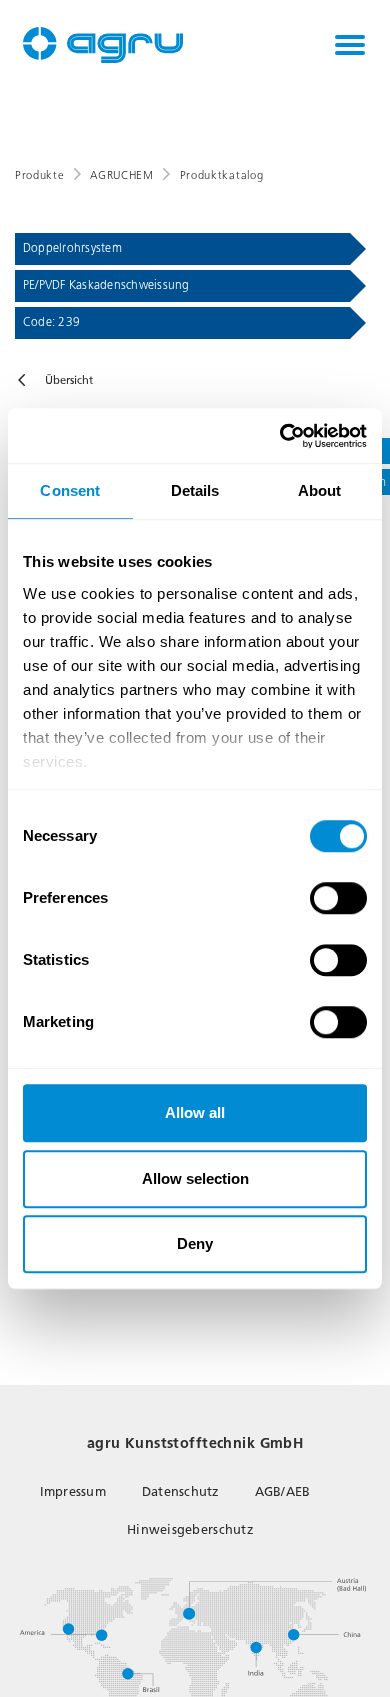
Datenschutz (180, 1491)
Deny (195, 1243)
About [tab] (320, 490)
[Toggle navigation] (350, 45)
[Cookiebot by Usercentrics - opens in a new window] (280, 436)
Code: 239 (51, 322)
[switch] (338, 898)
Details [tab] (195, 490)
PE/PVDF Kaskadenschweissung (106, 285)
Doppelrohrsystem (72, 248)
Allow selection (195, 1178)
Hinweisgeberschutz (190, 1529)
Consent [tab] (70, 490)
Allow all (195, 1112)
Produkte (39, 175)
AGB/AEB (283, 1491)
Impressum (73, 1491)
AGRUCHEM (121, 175)
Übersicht (69, 380)
